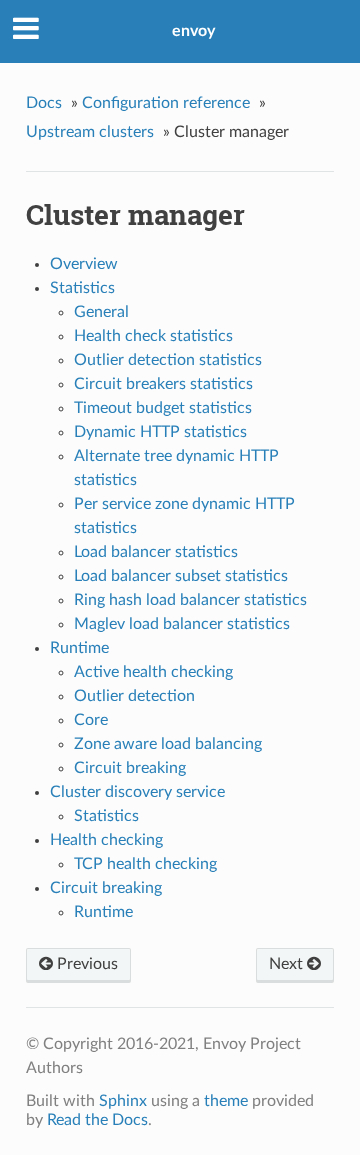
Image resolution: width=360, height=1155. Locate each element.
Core (91, 720)
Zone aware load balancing (168, 744)
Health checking (106, 840)
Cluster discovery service (137, 792)
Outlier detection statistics (168, 360)
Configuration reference (166, 103)
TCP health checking (145, 864)
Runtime (79, 648)
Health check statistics (153, 336)
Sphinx (123, 1101)
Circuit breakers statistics (163, 384)
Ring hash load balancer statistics (190, 600)
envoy (193, 31)
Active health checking (153, 672)
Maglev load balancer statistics (182, 624)
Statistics (82, 288)
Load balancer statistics (156, 552)
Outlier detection (134, 696)
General (101, 312)
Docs (44, 103)
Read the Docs (97, 1120)
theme (226, 1101)
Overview (84, 264)
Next (288, 964)
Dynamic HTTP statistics (160, 432)
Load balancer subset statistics (181, 576)
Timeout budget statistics (163, 408)
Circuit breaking (130, 768)
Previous (85, 964)
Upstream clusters (90, 132)
